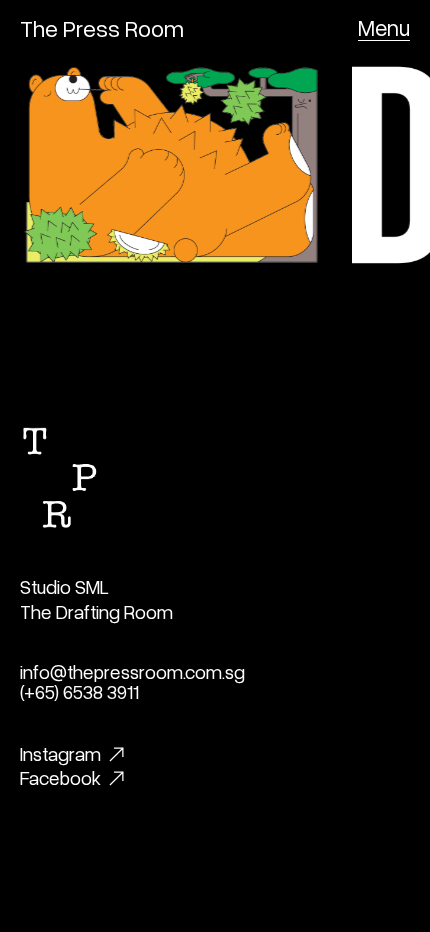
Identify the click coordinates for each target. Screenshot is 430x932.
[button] (384, 28)
